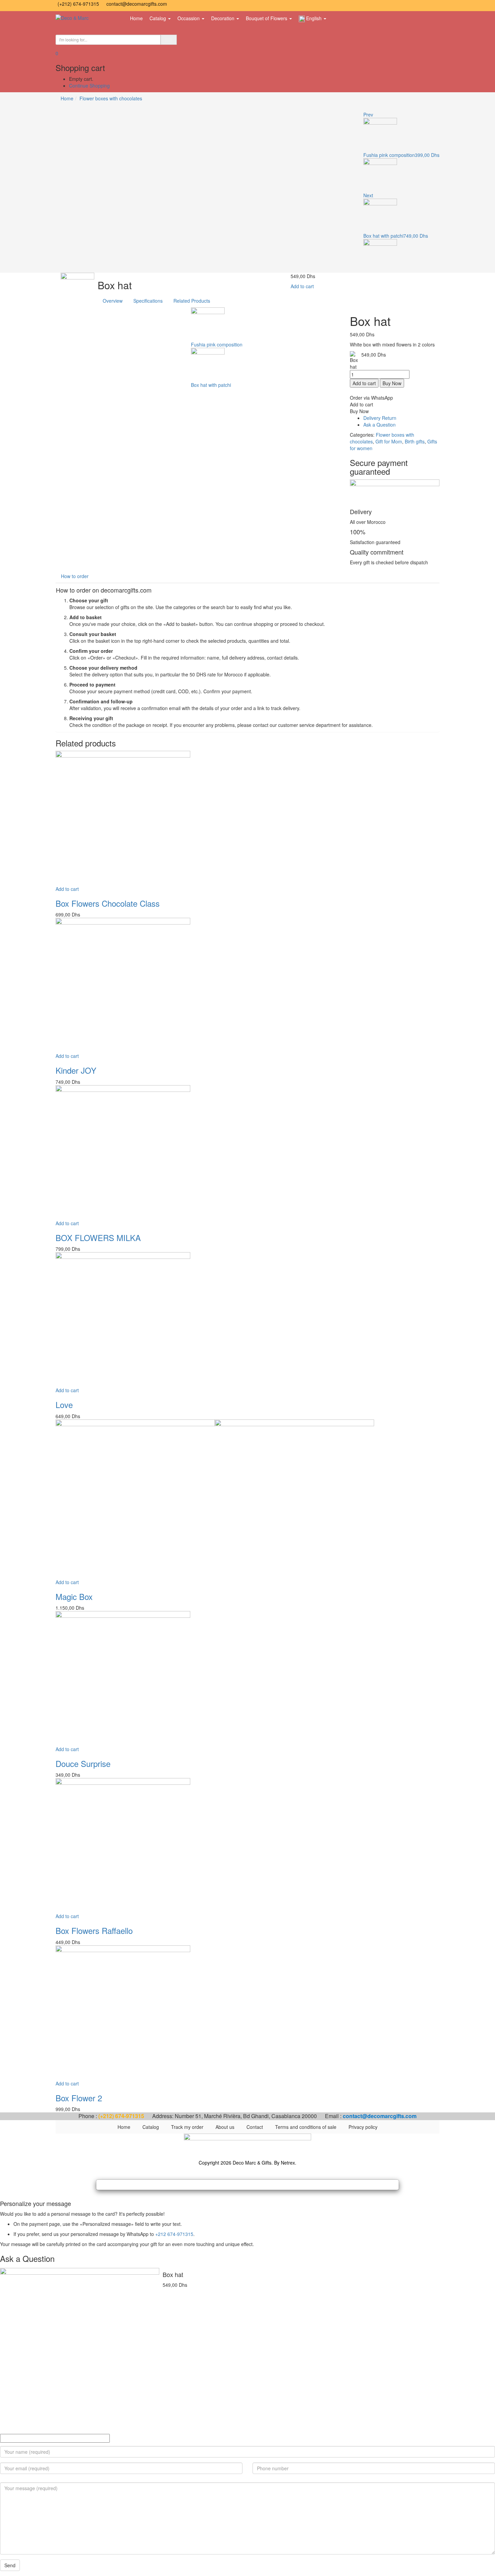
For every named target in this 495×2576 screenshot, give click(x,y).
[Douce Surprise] (123, 1678)
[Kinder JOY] (123, 984)
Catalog (158, 18)
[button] (57, 53)
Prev (368, 114)
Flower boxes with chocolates (111, 98)
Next (368, 195)
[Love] (123, 1319)
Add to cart (302, 286)
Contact (255, 2127)
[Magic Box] (215, 1498)
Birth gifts (415, 441)
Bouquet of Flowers (267, 18)
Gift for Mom (389, 441)
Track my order (187, 2127)
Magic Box (74, 1596)
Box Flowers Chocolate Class (108, 903)
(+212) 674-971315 (79, 4)
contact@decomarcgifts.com (137, 4)
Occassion (189, 18)
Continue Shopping (89, 86)
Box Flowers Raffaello (94, 1930)
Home (136, 18)
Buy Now (392, 383)
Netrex (288, 2163)
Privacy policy (363, 2127)
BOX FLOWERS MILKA (98, 1237)
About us (225, 2127)
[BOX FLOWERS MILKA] (123, 1151)
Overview (113, 301)
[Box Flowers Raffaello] (123, 1845)
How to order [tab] (75, 576)
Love (64, 1404)
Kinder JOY (76, 1070)
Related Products (192, 301)
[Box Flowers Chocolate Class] (123, 817)
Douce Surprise (83, 1763)
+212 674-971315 (174, 2234)
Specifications (148, 301)
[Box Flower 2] (123, 2012)
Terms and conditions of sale (306, 2127)
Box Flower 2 (79, 2098)
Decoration (223, 18)
